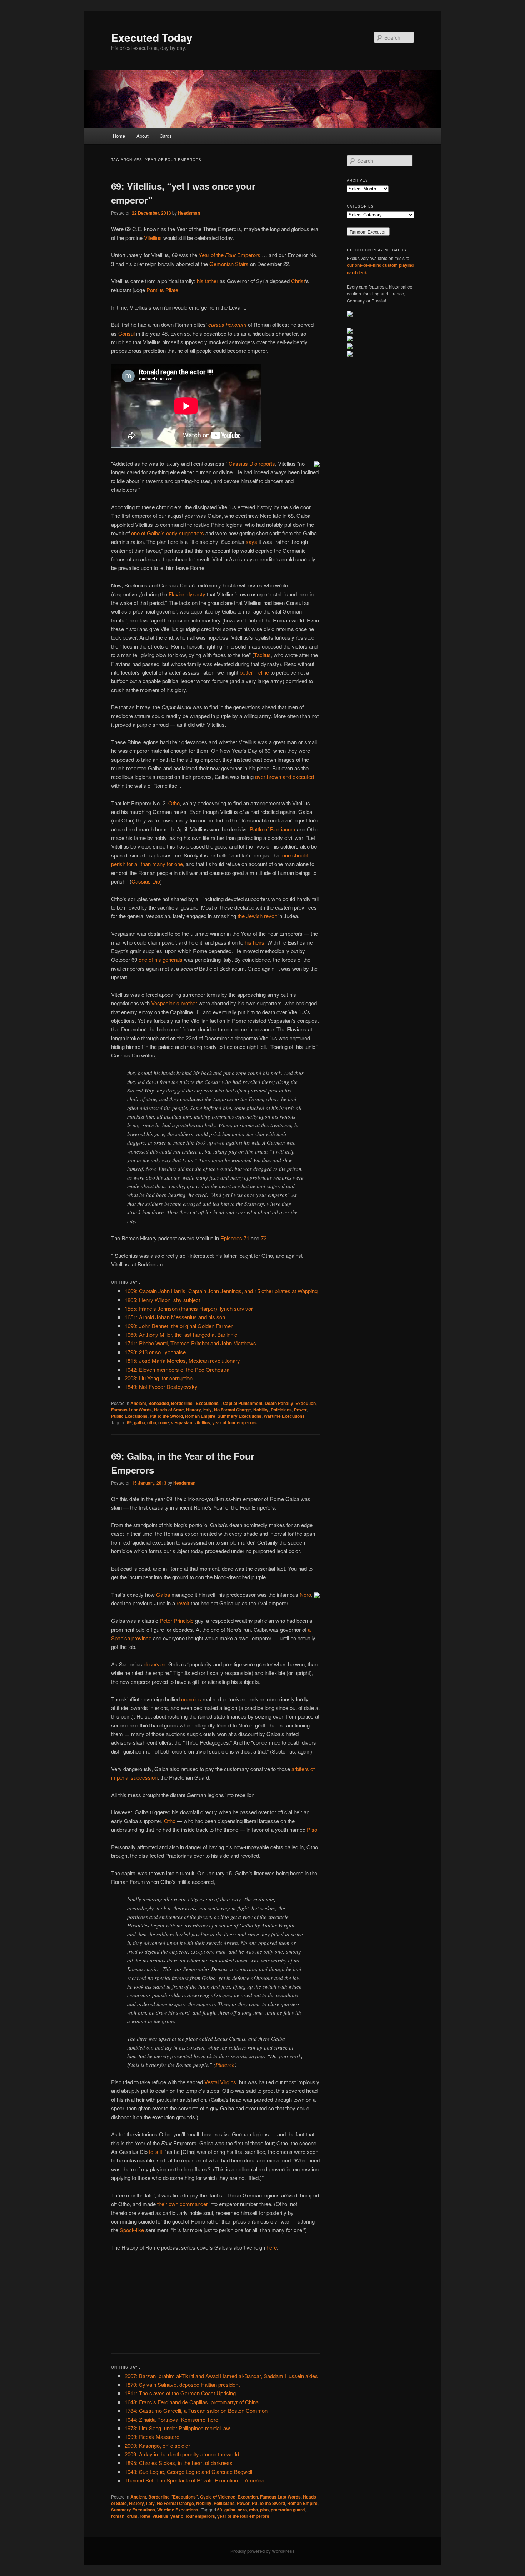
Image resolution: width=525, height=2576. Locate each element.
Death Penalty (279, 1403)
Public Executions (129, 1416)
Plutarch (225, 2065)
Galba (163, 1594)
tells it (156, 2152)
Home (119, 136)
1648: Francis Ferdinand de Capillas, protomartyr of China (192, 2402)
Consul (126, 333)
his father (207, 281)
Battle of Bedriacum (272, 829)
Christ (298, 281)
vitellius (202, 1422)
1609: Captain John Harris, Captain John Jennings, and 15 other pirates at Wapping (221, 1291)
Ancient (138, 1403)
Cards (166, 136)
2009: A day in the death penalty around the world (182, 2454)
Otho (174, 803)
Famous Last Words (131, 1410)
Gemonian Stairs (229, 264)
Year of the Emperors (229, 255)
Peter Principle (177, 1620)
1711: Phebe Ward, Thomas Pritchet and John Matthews (190, 1343)
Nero (305, 1594)
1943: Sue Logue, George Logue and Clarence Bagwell (188, 2472)
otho (152, 1422)
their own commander (182, 2204)
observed (154, 1664)
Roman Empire (200, 1416)
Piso (312, 1829)
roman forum (124, 2516)
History (194, 1410)
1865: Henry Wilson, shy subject (162, 1300)
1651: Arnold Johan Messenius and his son (175, 1317)
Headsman (189, 213)
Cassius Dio (146, 881)
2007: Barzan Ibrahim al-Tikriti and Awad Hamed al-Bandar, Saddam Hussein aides (221, 2376)
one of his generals (161, 959)
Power (300, 1410)
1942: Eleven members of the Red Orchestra (177, 1369)
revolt (183, 1603)
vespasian (182, 1422)
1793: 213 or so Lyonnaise (155, 1352)
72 (264, 1238)
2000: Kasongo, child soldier (157, 2445)
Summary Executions (239, 1416)
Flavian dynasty (187, 594)
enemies (191, 1699)
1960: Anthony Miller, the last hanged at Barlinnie (181, 1334)
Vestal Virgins (220, 2082)
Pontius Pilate (162, 290)
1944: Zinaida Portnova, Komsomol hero (171, 2419)
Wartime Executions (284, 1416)
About (142, 136)
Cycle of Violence (218, 2497)
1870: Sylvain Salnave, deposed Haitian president (182, 2384)
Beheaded (159, 1403)
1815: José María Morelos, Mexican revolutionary (182, 1360)
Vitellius (153, 238)
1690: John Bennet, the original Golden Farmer (179, 1326)
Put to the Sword (166, 1416)
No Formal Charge (232, 1410)
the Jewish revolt (257, 916)
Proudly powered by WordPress (262, 2551)
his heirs (254, 942)
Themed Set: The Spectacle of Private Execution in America (194, 2480)
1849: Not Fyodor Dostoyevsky (161, 1387)
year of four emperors (234, 1422)
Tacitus (262, 655)
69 (129, 1422)
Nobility (261, 1410)
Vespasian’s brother (174, 1003)
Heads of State (169, 1410)
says (251, 542)
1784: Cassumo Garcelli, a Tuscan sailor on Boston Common (196, 2410)
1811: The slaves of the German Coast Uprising (180, 2393)
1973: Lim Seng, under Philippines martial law (177, 2428)
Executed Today (152, 37)
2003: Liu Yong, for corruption (159, 1378)
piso (264, 2510)
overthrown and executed (284, 777)
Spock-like (132, 2230)
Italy (207, 1410)
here (272, 2247)
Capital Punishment (243, 1403)
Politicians (281, 1410)
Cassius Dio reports (252, 463)
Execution (306, 1403)
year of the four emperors (243, 2516)
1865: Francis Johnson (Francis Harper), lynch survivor (189, 1308)
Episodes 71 (235, 1238)
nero (242, 2510)
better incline (254, 672)
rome (164, 1422)
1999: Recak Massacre (152, 2437)
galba (139, 1422)
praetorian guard (288, 2510)
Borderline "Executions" (196, 1403)
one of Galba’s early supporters (167, 533)
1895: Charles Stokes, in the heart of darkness (179, 2463)
